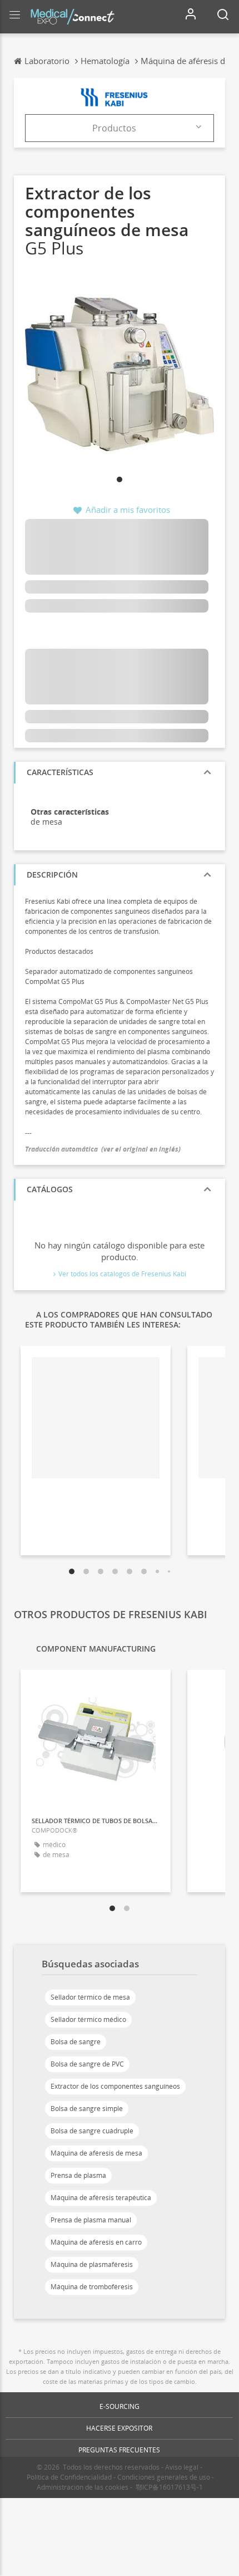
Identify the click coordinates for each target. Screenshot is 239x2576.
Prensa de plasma (78, 2175)
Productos (114, 128)
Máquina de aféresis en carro (96, 2242)
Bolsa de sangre (76, 2042)
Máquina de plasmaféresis (92, 2264)
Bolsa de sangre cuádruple (92, 2131)
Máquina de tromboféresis (92, 2287)
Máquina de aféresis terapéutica (101, 2198)
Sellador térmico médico (88, 2019)
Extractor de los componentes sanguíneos (115, 2086)
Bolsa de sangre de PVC (87, 2064)
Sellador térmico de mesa (90, 1997)
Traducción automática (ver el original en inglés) (103, 1149)
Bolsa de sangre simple (87, 2109)
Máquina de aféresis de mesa (96, 2153)
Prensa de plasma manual (91, 2220)
